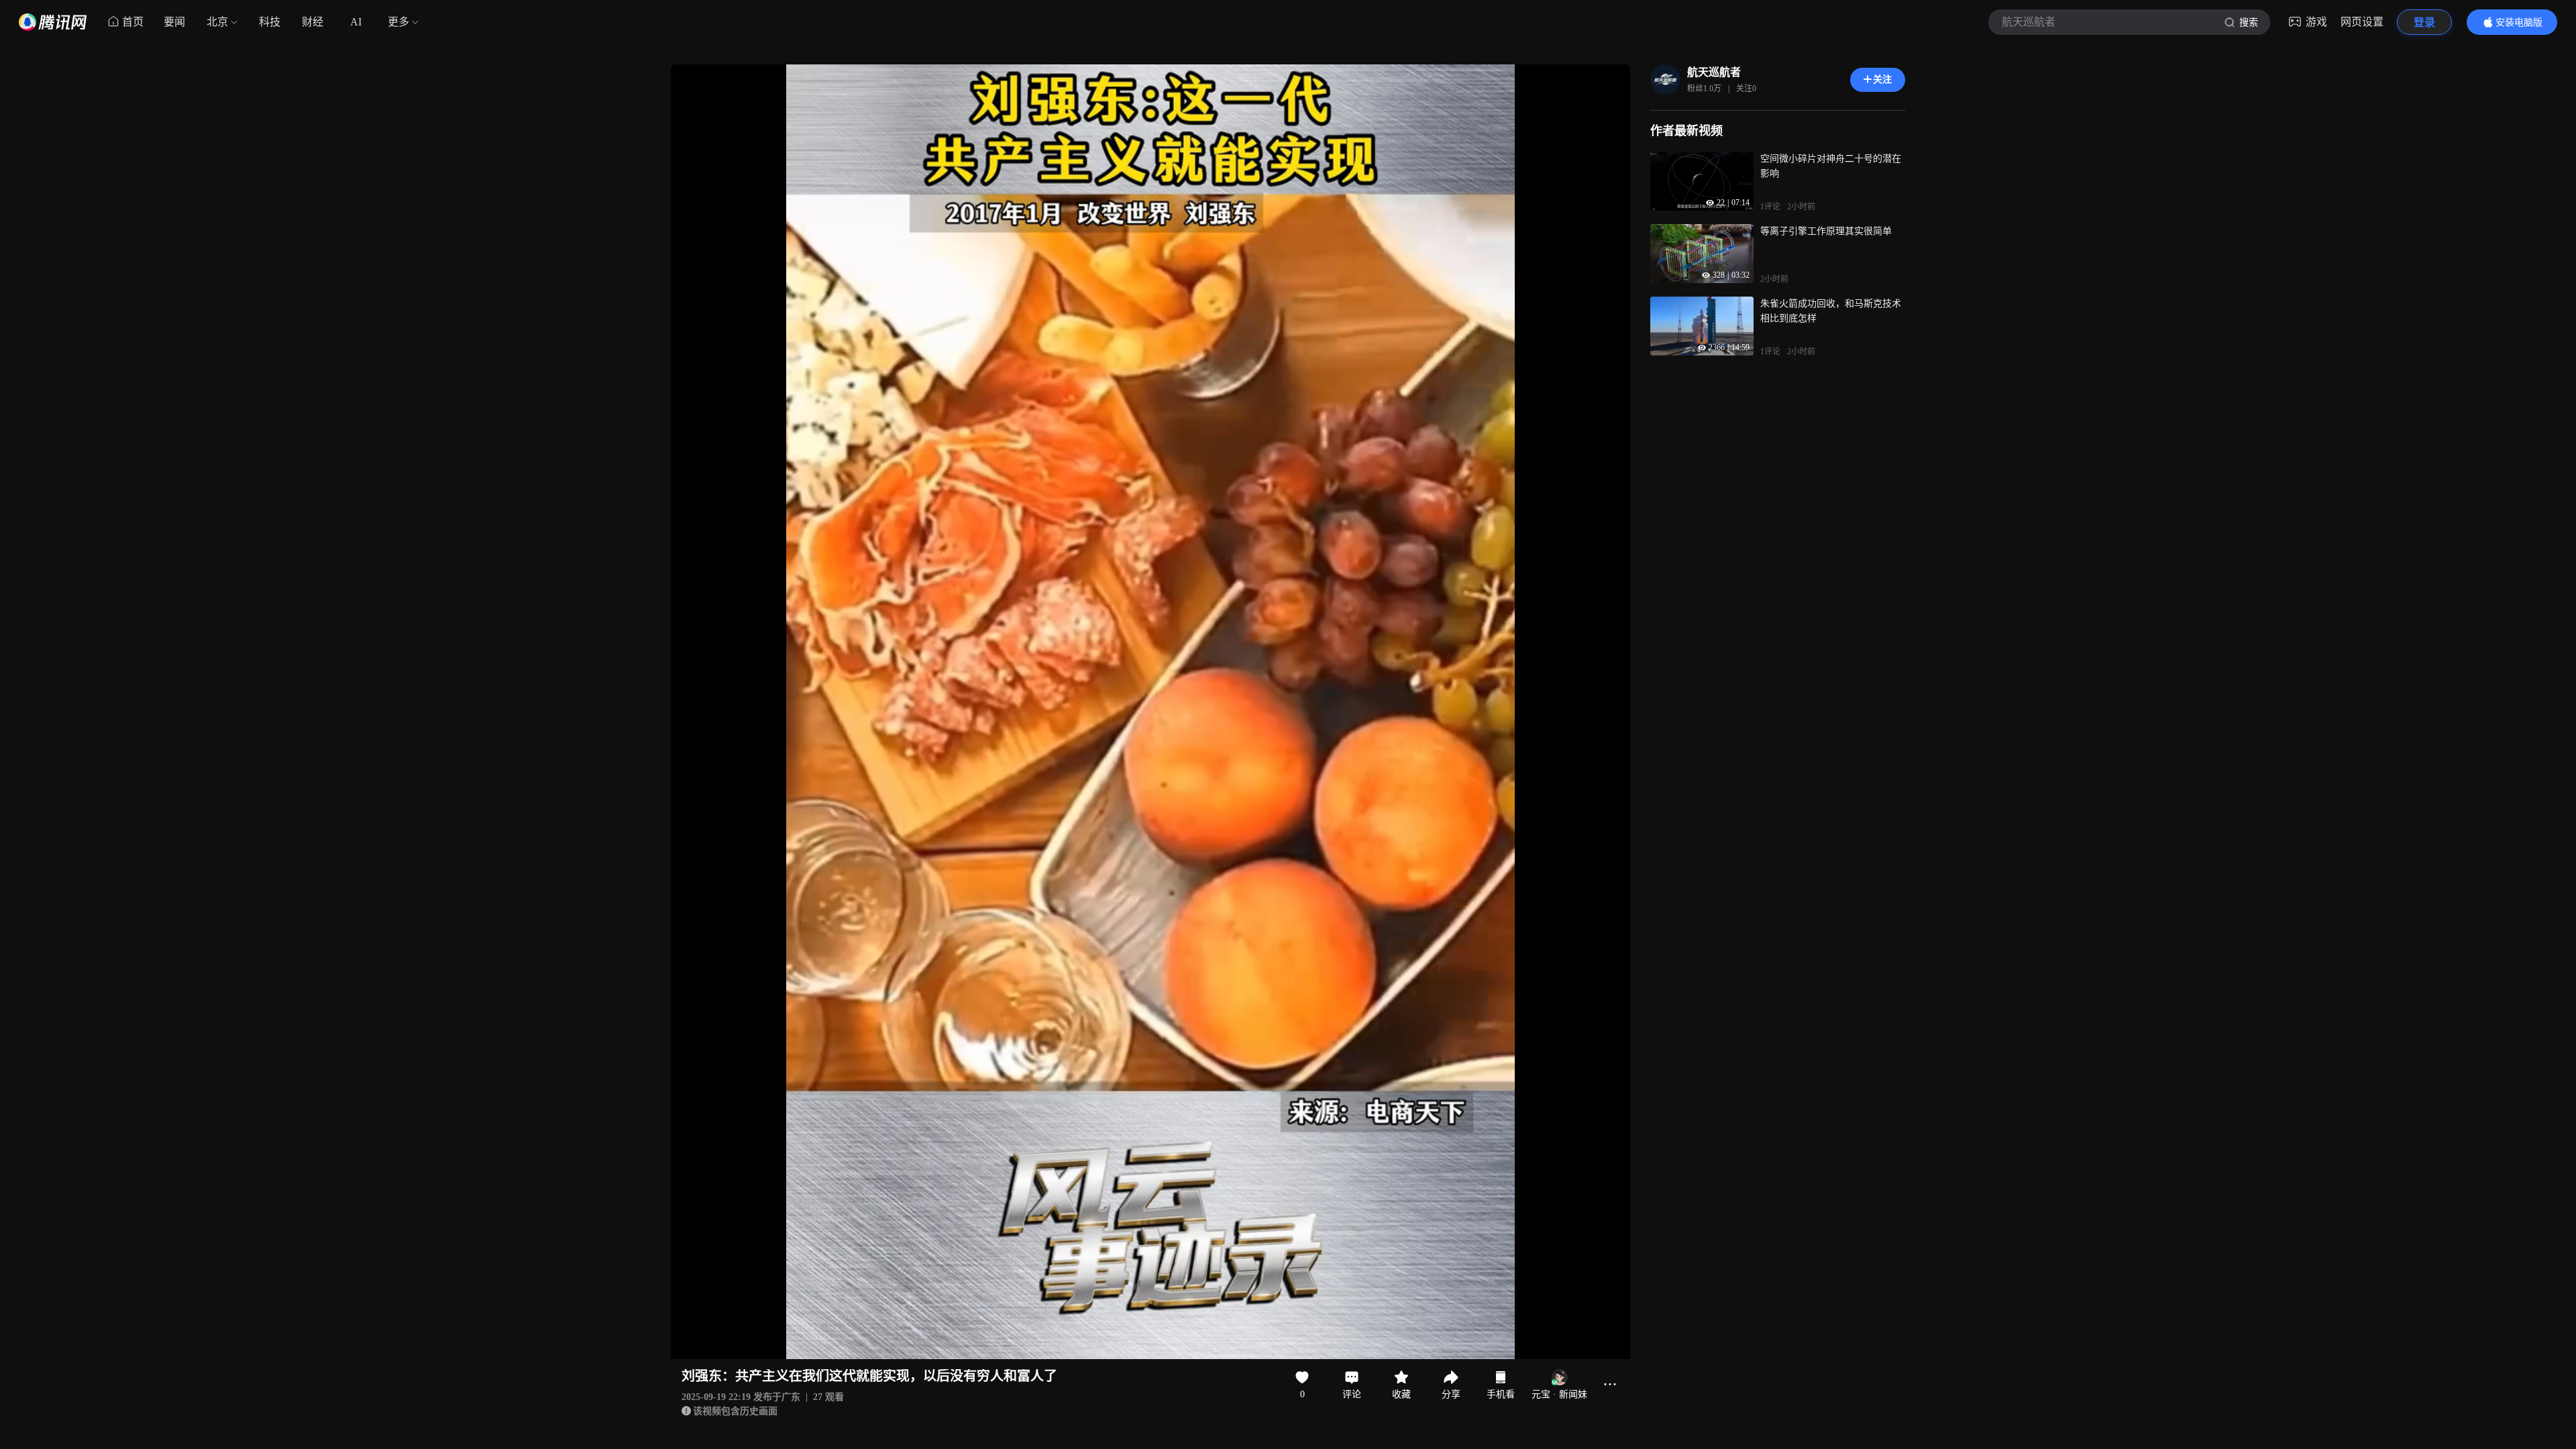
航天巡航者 (1714, 72)
